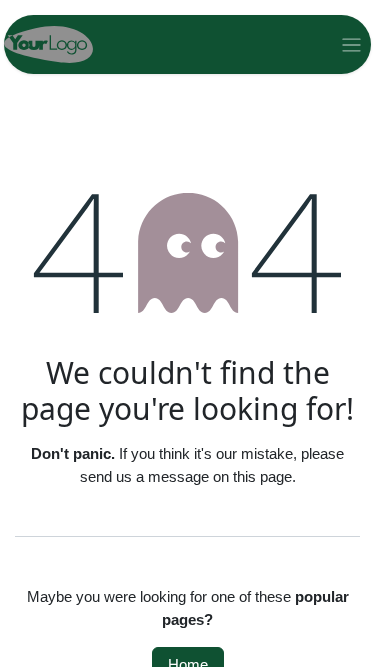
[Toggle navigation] (352, 44)
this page (262, 476)
